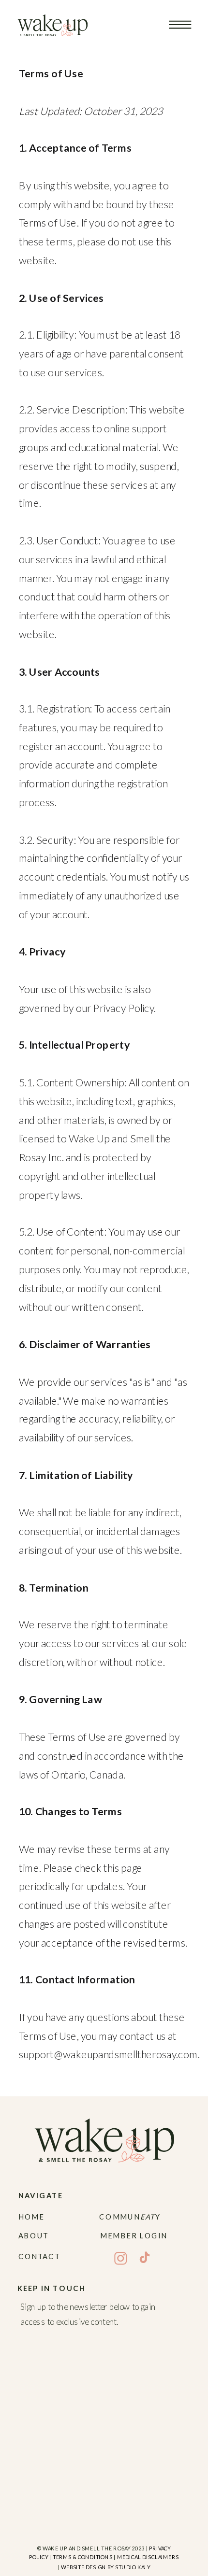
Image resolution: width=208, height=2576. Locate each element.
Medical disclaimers (148, 2557)
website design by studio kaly (105, 2567)
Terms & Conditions (83, 2557)
